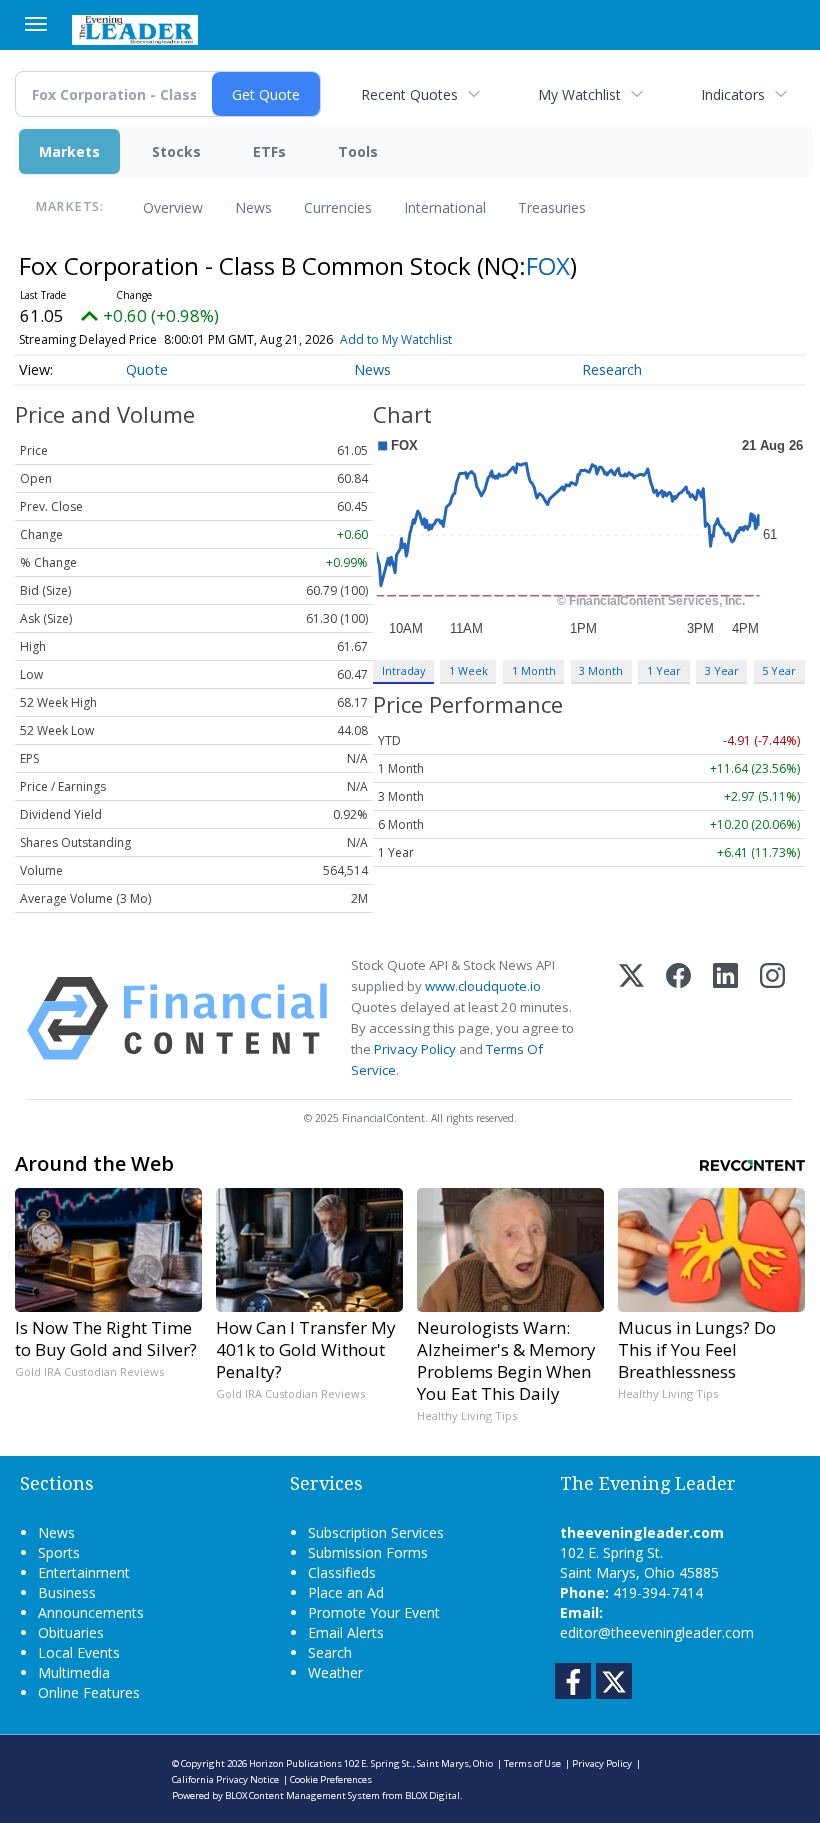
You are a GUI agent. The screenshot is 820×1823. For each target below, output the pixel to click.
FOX (548, 265)
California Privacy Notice (225, 1779)
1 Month (534, 670)
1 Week (468, 670)
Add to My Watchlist (396, 339)
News (253, 207)
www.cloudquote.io (483, 986)
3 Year (722, 670)
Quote (147, 369)
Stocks (176, 151)
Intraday (403, 670)
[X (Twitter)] (631, 1018)
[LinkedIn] (725, 1018)
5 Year (779, 670)
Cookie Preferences (331, 1779)
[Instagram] (772, 1018)
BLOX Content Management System (302, 1795)
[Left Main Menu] (36, 24)
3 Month (601, 670)
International (445, 207)
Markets (69, 151)
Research (612, 369)
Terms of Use (532, 1763)
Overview (173, 207)
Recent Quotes (409, 94)
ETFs (269, 151)
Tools (358, 151)
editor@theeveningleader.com (657, 1632)
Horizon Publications (295, 1763)
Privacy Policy (415, 1049)
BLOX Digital (432, 1795)
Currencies (338, 207)
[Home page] (135, 28)
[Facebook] (678, 1018)
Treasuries (552, 207)
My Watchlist (579, 94)
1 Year (664, 670)
